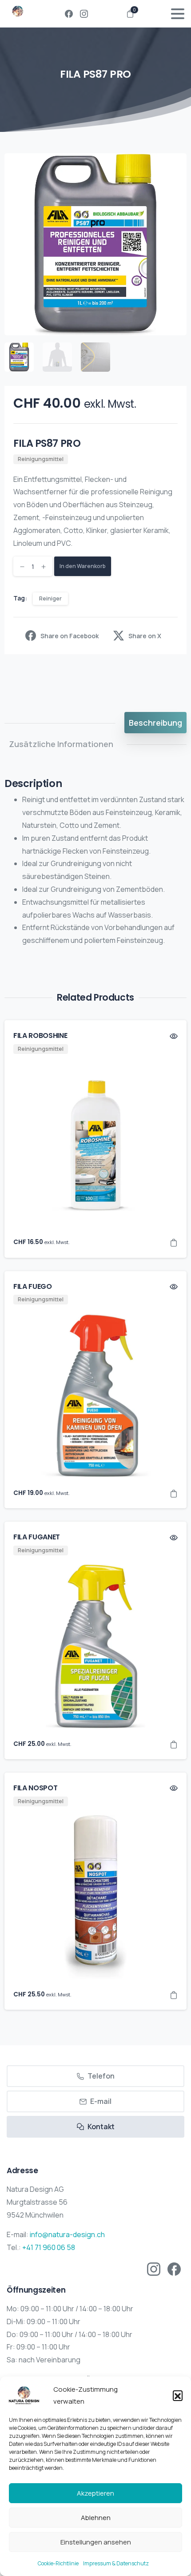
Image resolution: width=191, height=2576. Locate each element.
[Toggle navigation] (178, 14)
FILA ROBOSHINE (40, 1036)
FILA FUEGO (33, 1286)
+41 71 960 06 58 (49, 2247)
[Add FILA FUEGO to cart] (174, 1493)
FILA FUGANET (37, 1537)
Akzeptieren (95, 2493)
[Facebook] (69, 14)
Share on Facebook (70, 636)
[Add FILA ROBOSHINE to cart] (174, 1242)
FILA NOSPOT (35, 1788)
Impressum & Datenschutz (116, 2563)
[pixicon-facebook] (174, 2268)
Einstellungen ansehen (96, 2542)
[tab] (155, 723)
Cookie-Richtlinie (58, 2563)
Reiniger (50, 598)
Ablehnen (96, 2518)
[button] (178, 2395)
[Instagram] (84, 14)
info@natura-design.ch (67, 2234)
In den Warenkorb (83, 566)
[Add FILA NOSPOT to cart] (174, 1995)
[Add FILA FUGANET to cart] (174, 1744)
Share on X (145, 636)
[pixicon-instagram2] (154, 2268)
